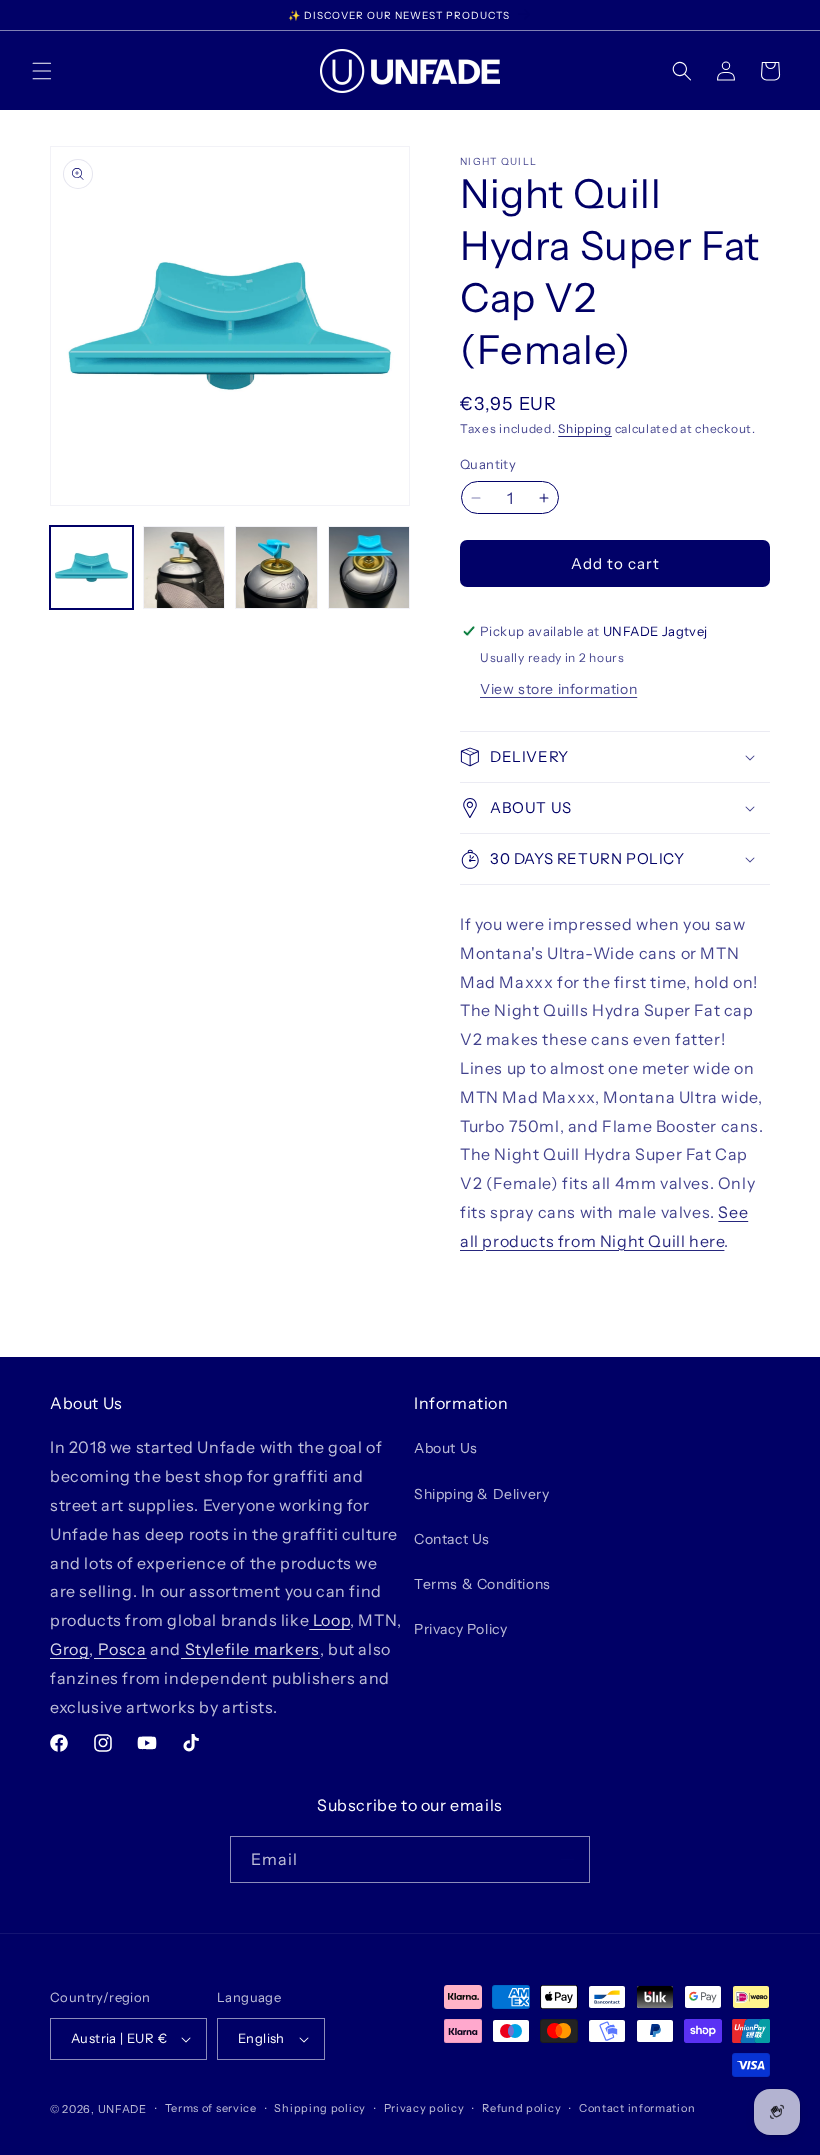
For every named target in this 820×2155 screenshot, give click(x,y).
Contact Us (452, 1539)
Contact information (637, 2108)
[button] (42, 71)
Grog (69, 1649)
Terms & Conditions (482, 1584)
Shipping (585, 428)
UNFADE (122, 2109)
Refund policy (521, 2108)
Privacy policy (424, 2108)
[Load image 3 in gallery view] (276, 567)
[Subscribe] (567, 1859)
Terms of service (211, 2108)
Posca (120, 1649)
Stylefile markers (250, 1649)
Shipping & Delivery (481, 1494)
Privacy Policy (460, 1629)
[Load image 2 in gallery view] (184, 567)
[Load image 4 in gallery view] (369, 567)
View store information (558, 689)
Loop (329, 1620)
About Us (446, 1448)
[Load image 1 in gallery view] (91, 567)
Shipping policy (320, 2108)
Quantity (488, 464)
